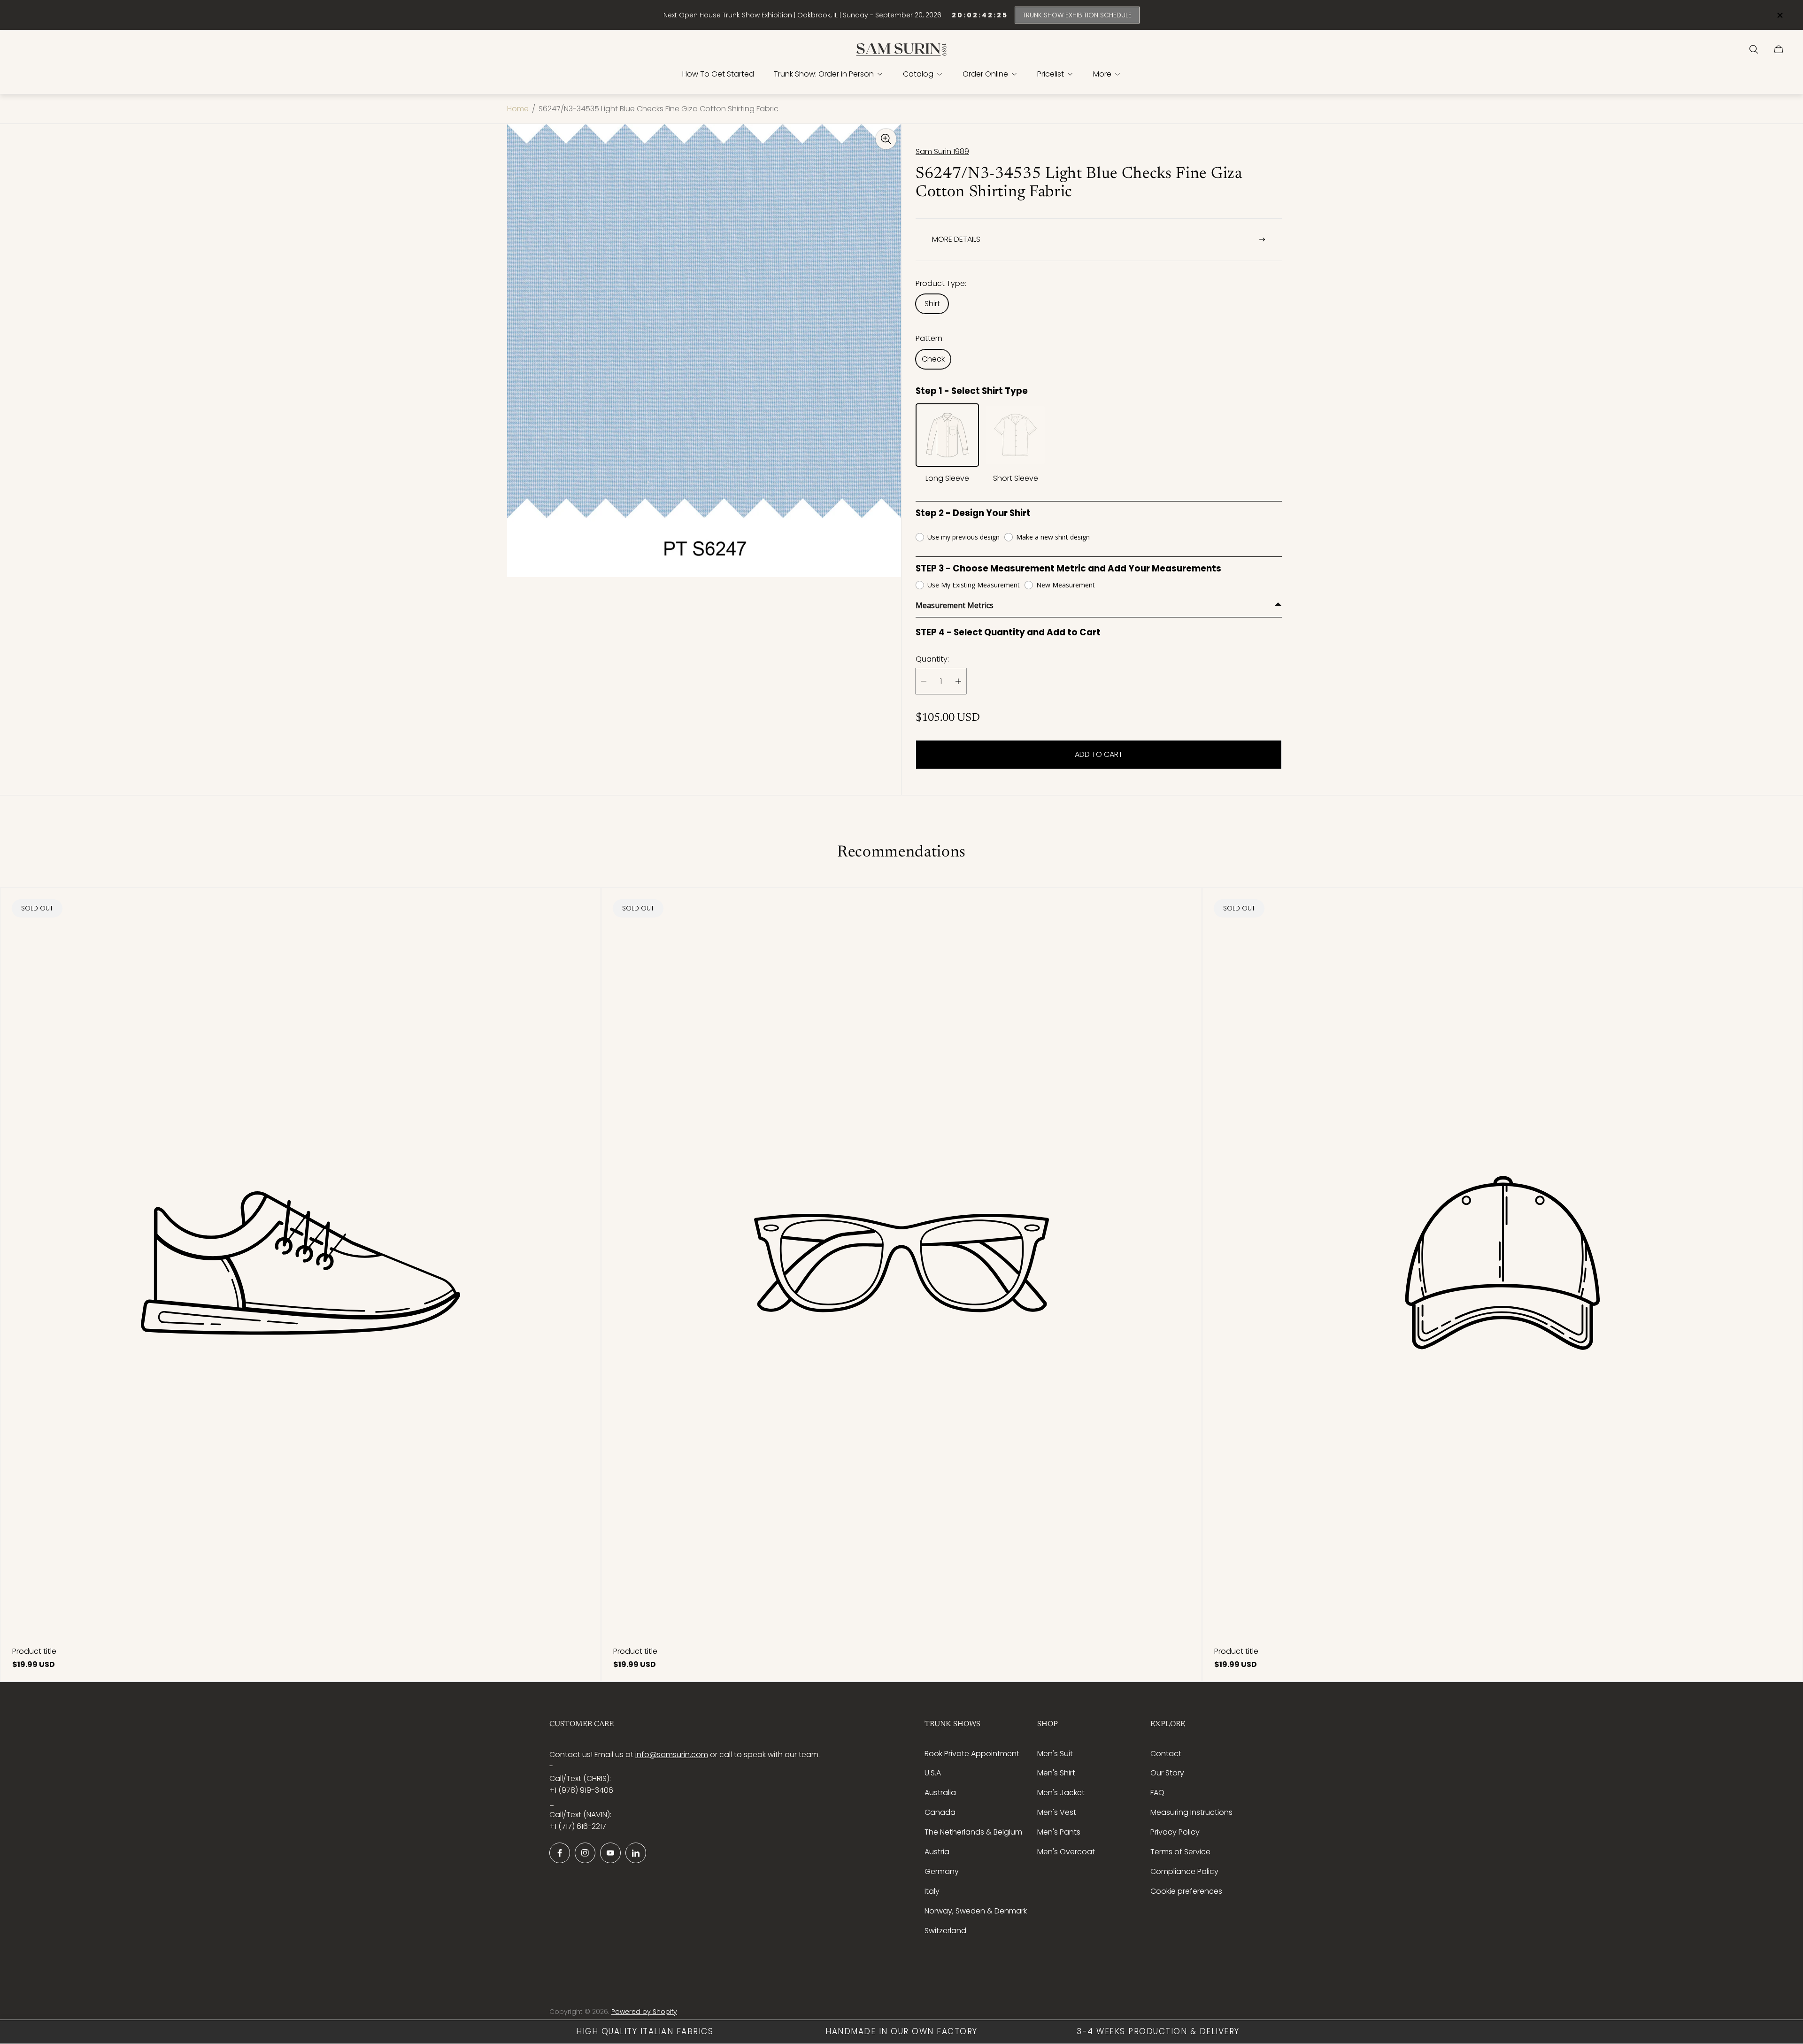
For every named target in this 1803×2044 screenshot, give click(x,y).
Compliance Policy (1184, 1871)
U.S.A (933, 1773)
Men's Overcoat (1066, 1852)
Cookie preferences (1186, 1891)
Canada (940, 1812)
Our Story (1167, 1773)
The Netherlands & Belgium (973, 1832)
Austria (937, 1852)
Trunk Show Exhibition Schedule (1077, 15)
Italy (932, 1891)
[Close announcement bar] (1780, 15)
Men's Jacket (1061, 1793)
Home (518, 109)
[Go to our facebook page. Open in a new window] (560, 1853)
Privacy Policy (1175, 1832)
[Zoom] (886, 139)
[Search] (1754, 49)
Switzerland (945, 1931)
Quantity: (932, 659)
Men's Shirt (1056, 1773)
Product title (34, 1651)
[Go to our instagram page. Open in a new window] (585, 1853)
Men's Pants (1059, 1832)
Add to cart (1099, 754)
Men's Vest (1057, 1812)
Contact (1166, 1754)
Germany (942, 1871)
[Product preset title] (300, 1263)
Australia (940, 1793)
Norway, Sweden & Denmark (976, 1911)
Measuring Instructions (1191, 1812)
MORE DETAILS (956, 239)
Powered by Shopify (644, 2012)
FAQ (1157, 1793)
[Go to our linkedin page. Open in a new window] (636, 1853)
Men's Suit (1055, 1754)
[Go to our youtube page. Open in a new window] (610, 1853)
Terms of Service (1180, 1852)
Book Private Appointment (972, 1754)
